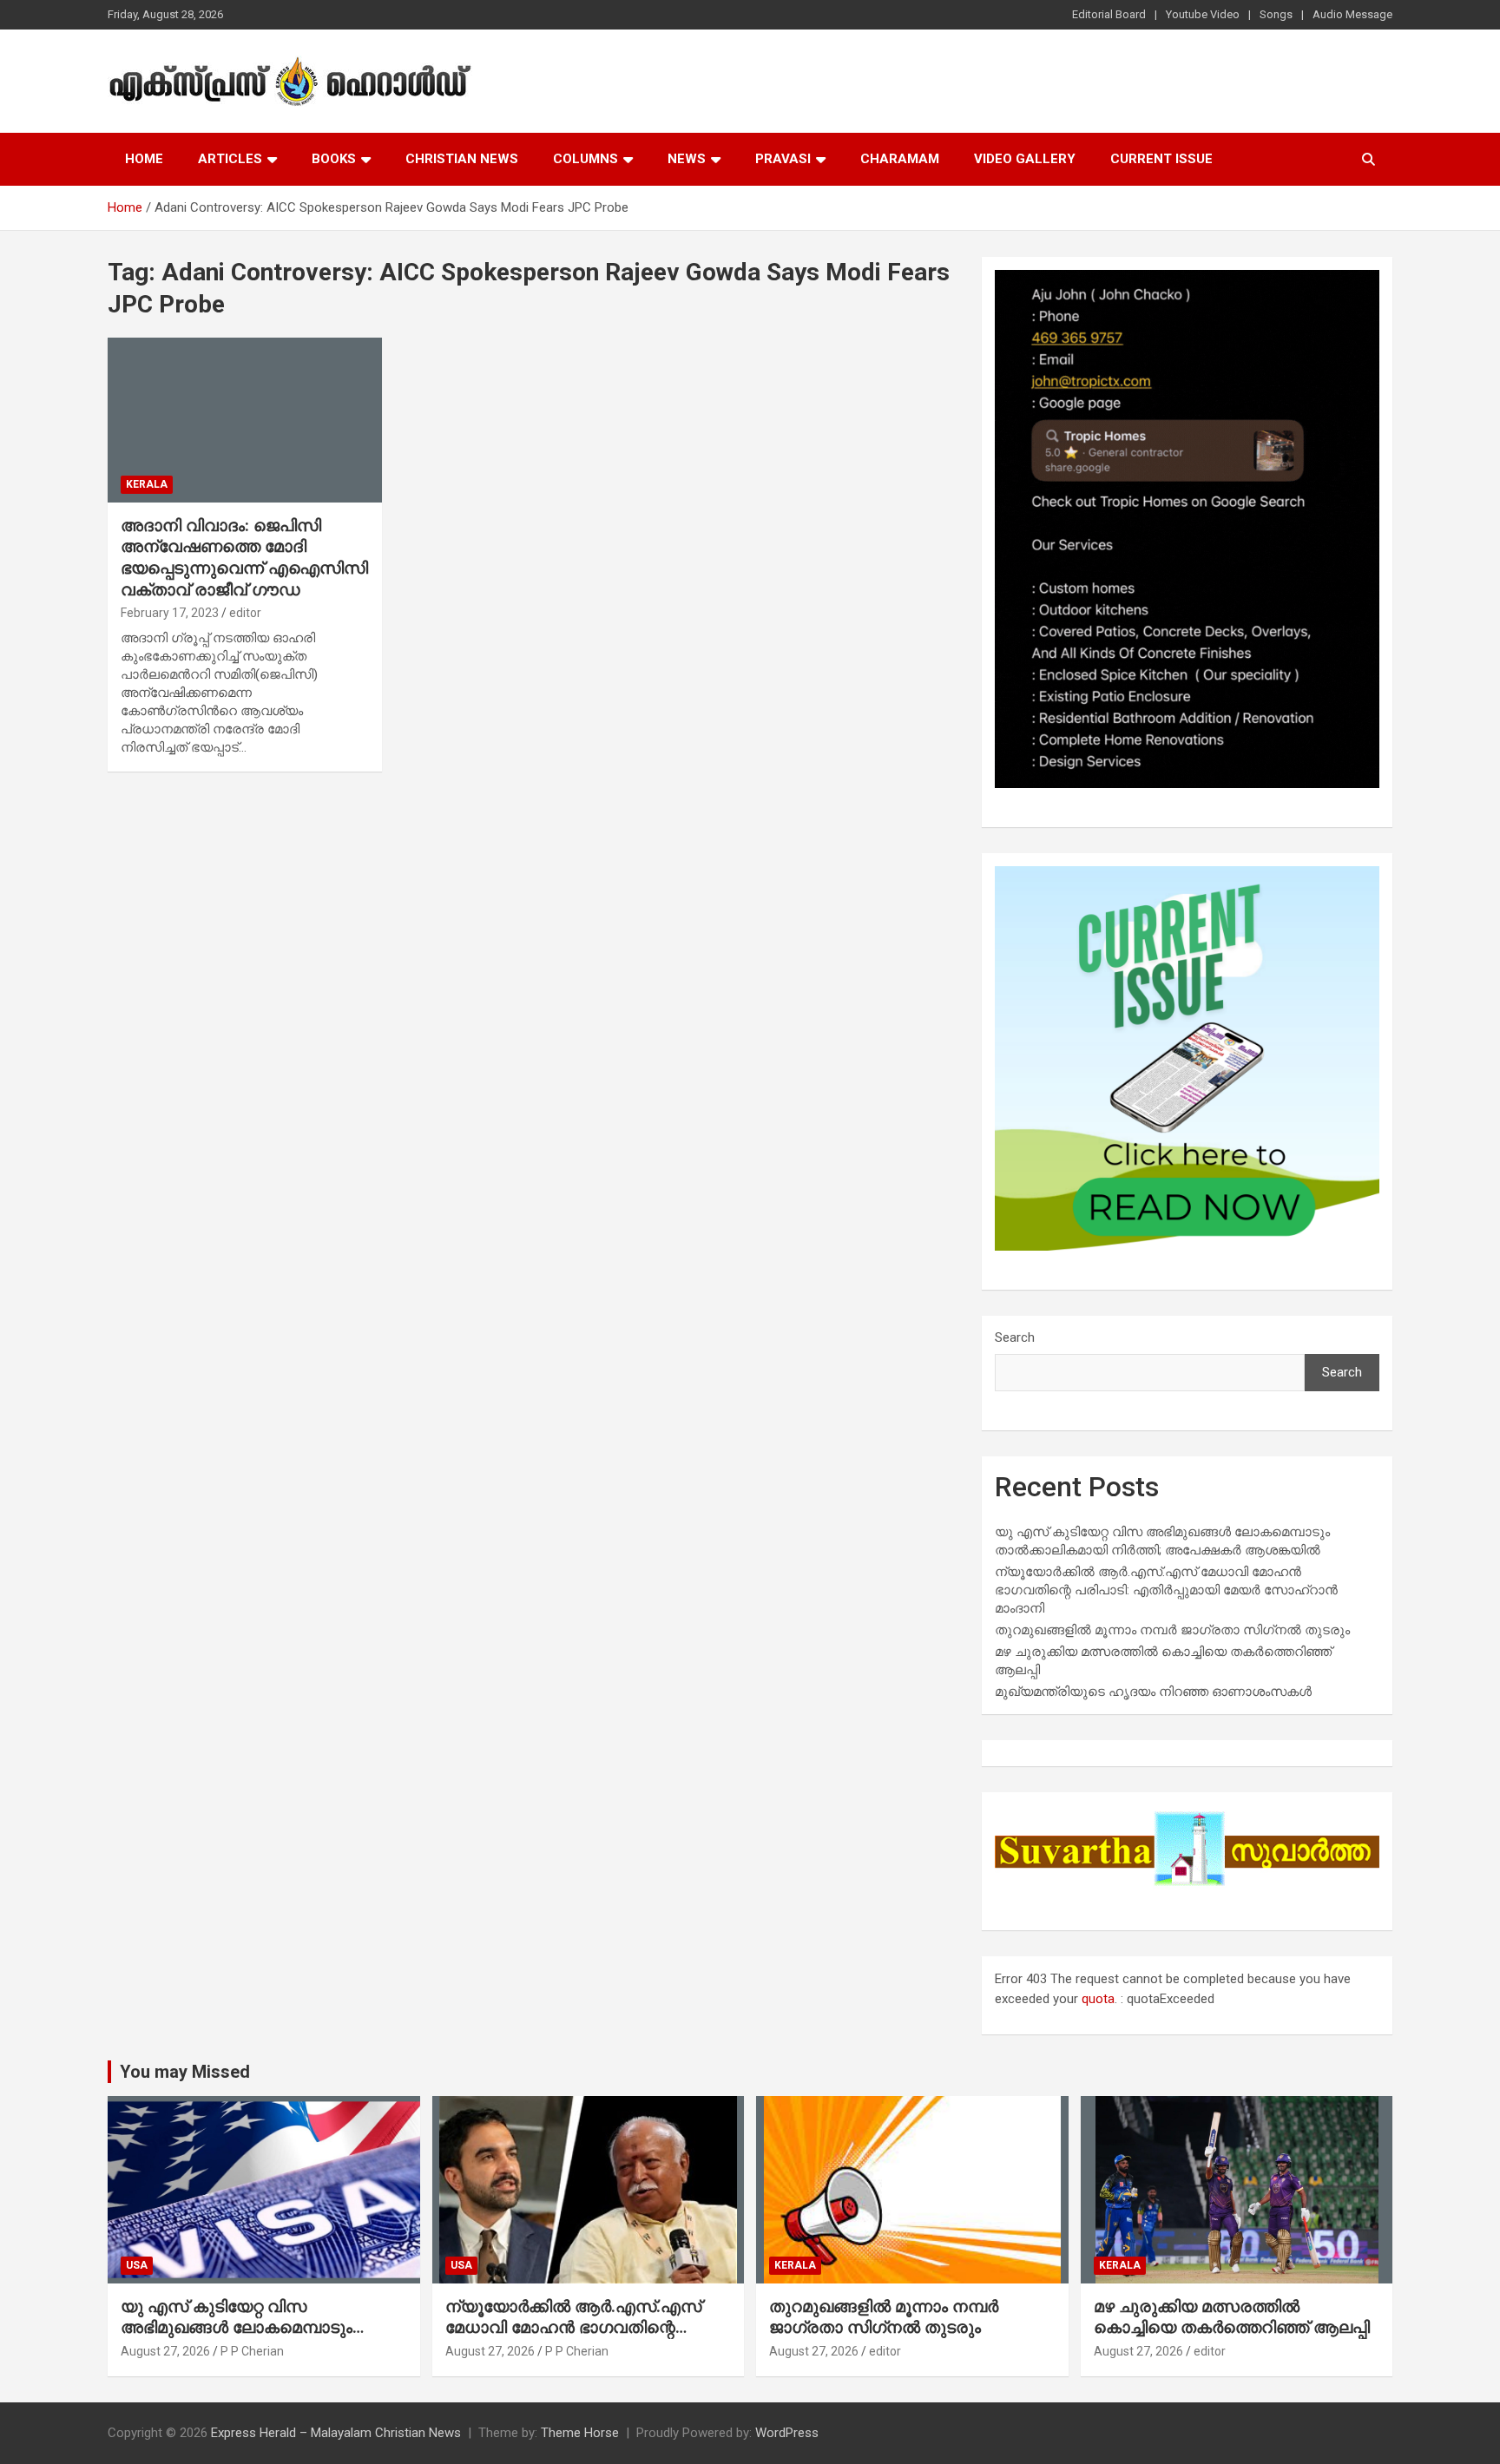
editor (245, 613)
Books (334, 159)
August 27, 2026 (165, 2351)
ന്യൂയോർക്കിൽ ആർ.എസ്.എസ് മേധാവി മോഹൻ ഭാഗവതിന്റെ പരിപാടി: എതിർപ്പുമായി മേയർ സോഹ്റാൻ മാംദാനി (1166, 1590)
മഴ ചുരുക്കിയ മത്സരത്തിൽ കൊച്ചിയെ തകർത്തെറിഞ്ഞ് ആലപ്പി (1232, 2317)
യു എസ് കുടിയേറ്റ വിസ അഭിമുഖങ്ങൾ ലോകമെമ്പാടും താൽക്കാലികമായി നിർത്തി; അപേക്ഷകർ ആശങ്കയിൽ (237, 2339)
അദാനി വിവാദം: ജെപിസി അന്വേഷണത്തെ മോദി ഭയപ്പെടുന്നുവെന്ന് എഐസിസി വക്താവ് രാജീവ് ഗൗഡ (244, 558)
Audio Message (1352, 14)
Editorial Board (1109, 14)
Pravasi (783, 159)
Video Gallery (1025, 159)
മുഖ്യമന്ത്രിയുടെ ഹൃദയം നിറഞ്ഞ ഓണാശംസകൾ (1153, 1692)
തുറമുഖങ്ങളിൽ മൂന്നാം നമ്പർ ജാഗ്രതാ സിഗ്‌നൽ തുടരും (1172, 1630)
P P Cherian (252, 2351)
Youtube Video (1203, 14)
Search (1015, 1337)
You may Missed (185, 2072)
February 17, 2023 (170, 613)
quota (1098, 1999)
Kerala (147, 484)
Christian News (462, 159)
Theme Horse (580, 2433)
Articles (230, 159)
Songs (1276, 14)
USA (137, 2265)
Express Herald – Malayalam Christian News (336, 2433)
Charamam (900, 159)
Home (144, 159)
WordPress (787, 2433)
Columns (586, 159)
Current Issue (1161, 159)
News (687, 159)
